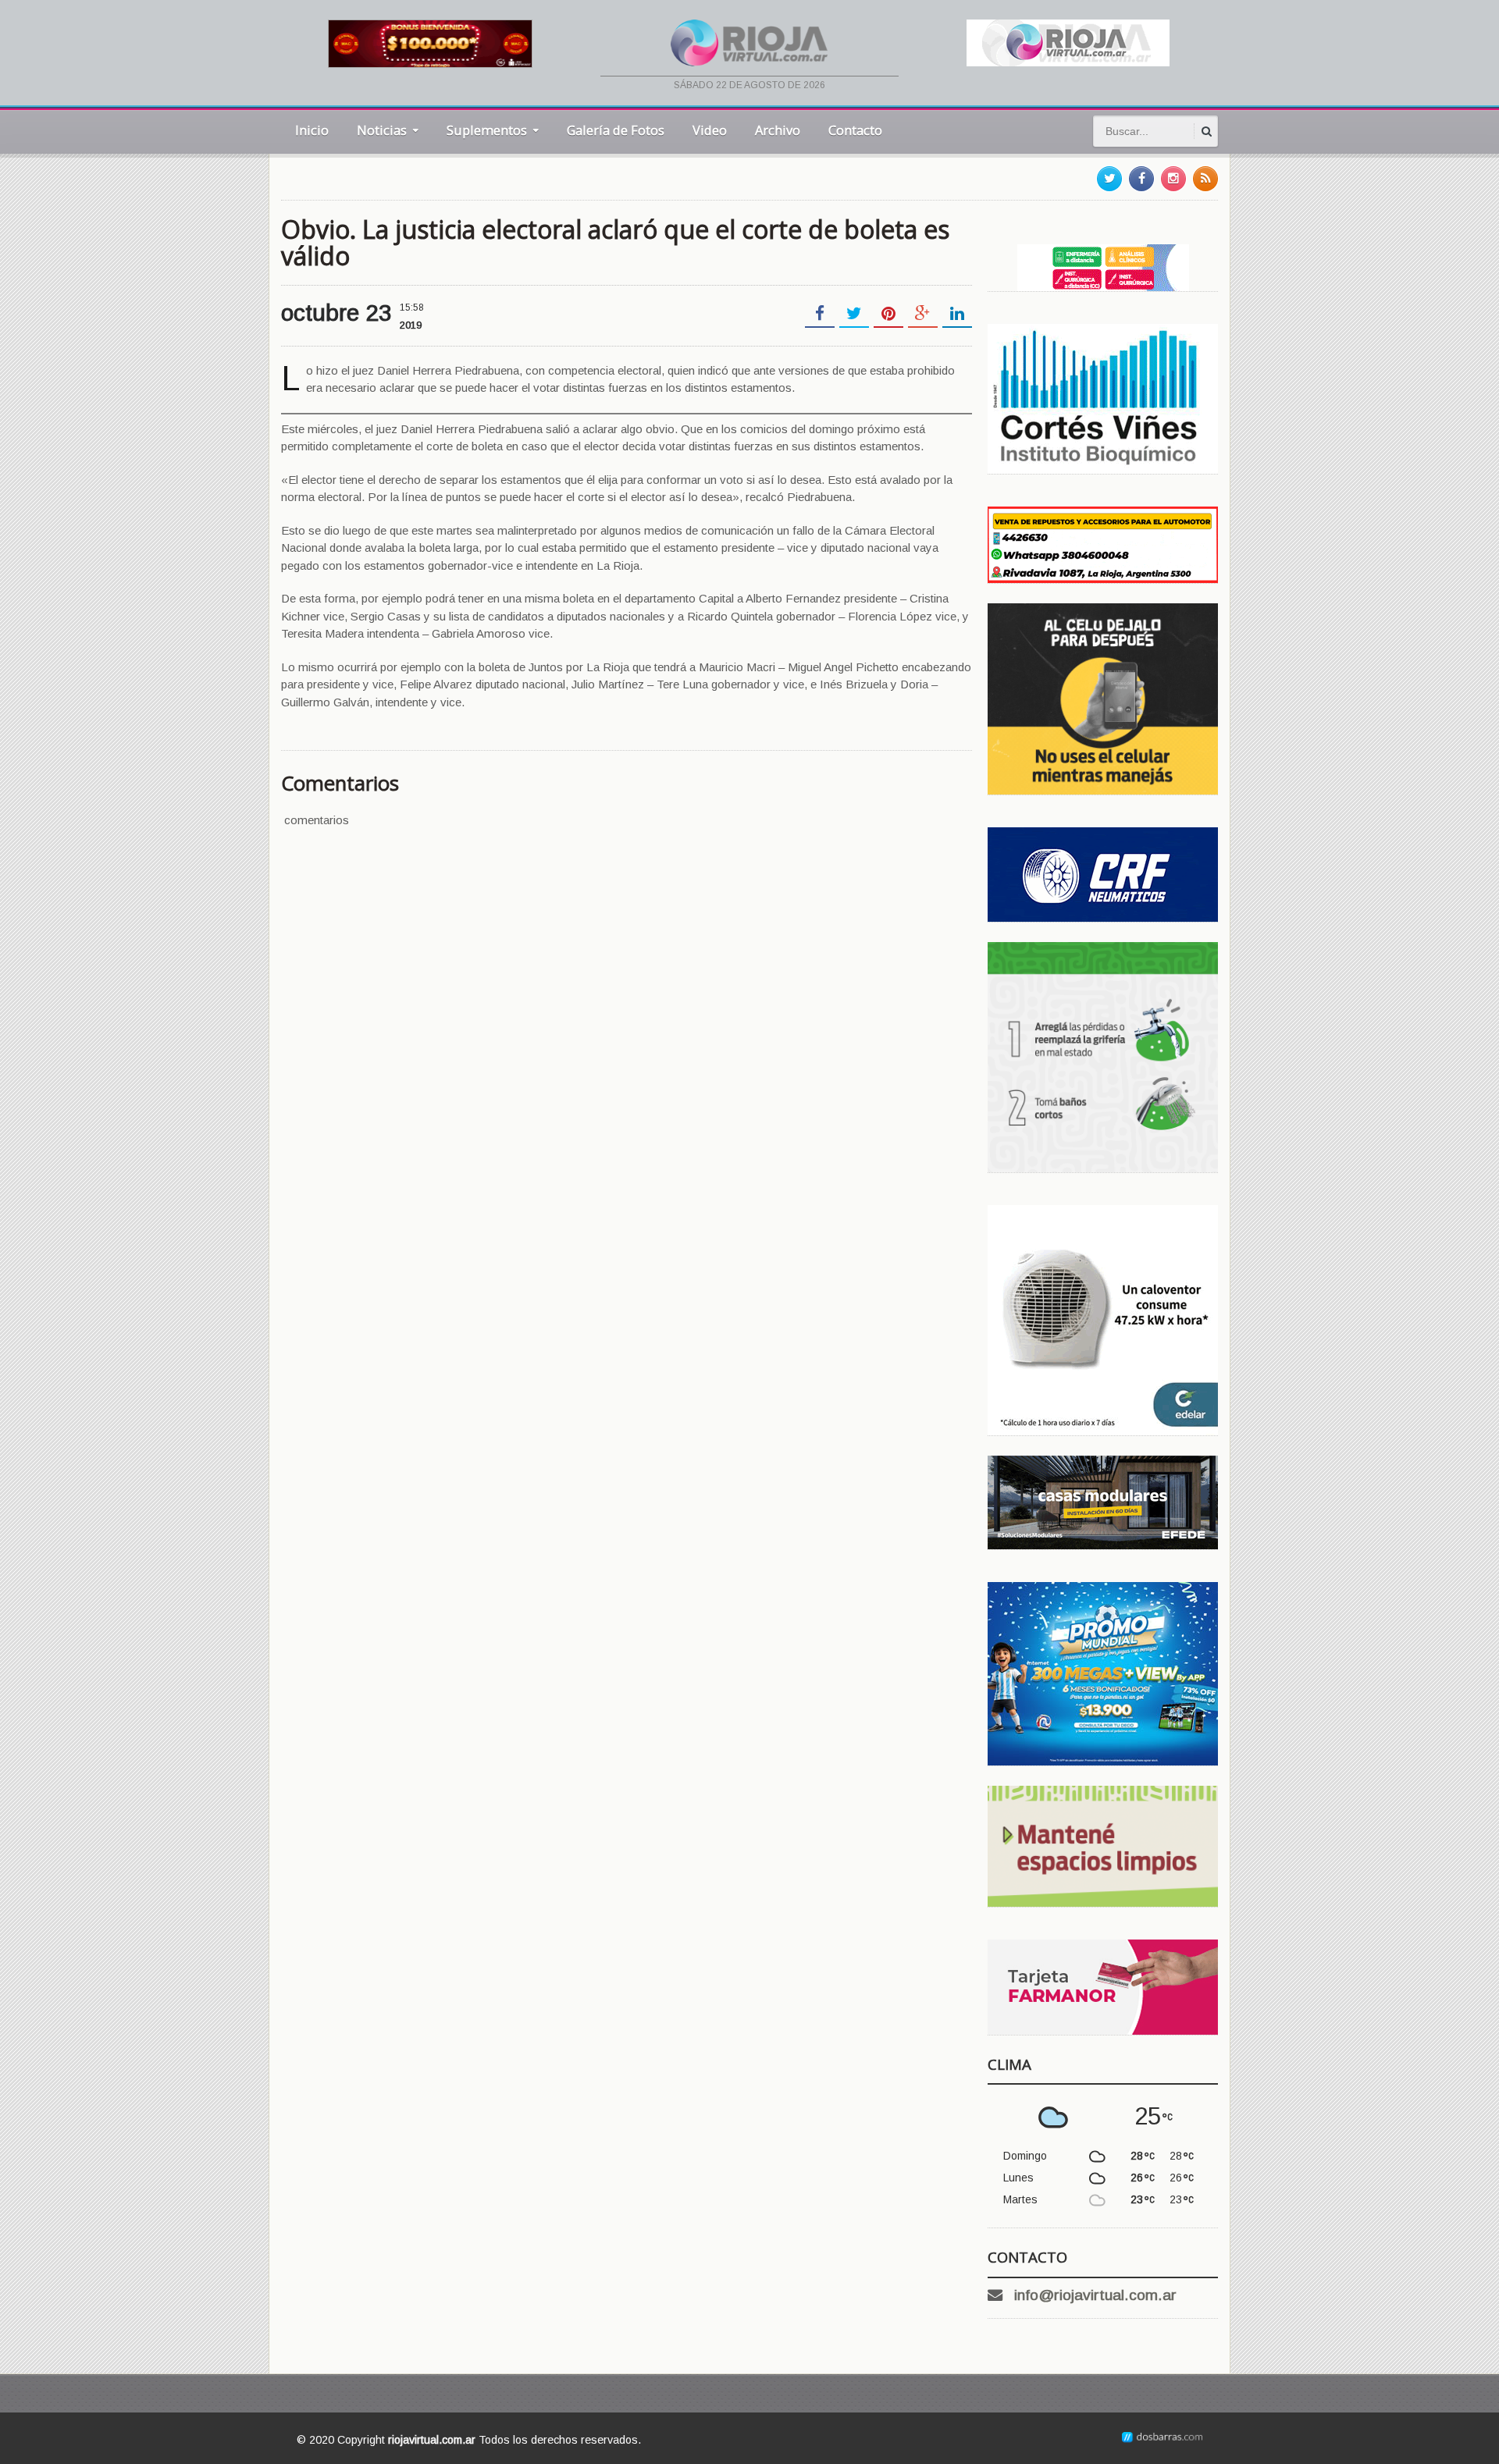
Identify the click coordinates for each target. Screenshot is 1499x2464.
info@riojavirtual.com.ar (1095, 2295)
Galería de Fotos (616, 130)
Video (710, 130)
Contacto (855, 130)
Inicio (312, 130)
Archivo (778, 130)
